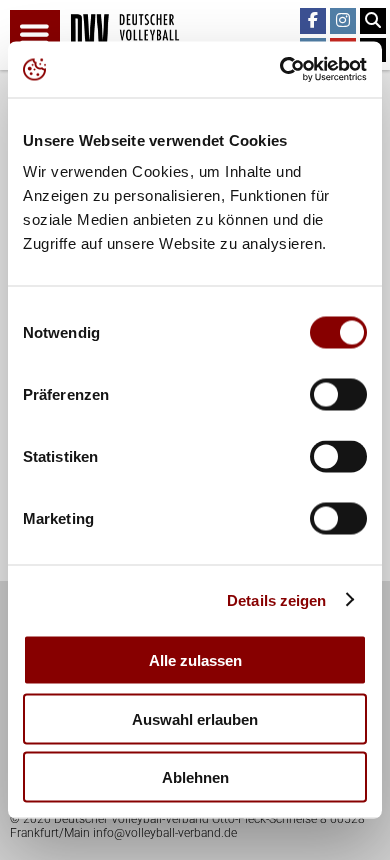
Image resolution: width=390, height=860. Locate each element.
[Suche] (373, 21)
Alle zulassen (195, 660)
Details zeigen (276, 599)
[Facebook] (313, 21)
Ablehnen (195, 777)
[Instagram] (343, 21)
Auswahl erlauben (195, 718)
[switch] (338, 395)
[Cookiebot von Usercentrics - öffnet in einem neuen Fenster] (280, 70)
